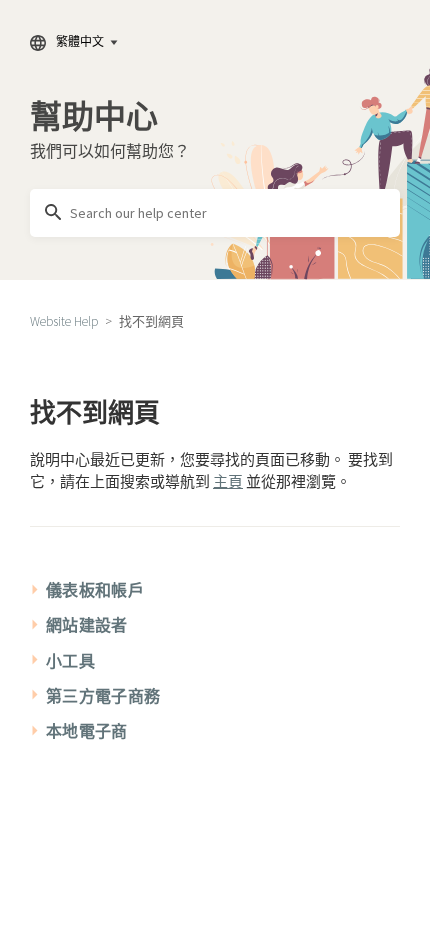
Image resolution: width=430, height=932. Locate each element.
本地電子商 (87, 731)
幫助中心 (94, 117)
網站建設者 (87, 625)
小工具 (70, 661)
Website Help (64, 321)
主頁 (228, 481)
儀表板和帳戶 (95, 590)
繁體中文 (80, 41)
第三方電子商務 (103, 696)
